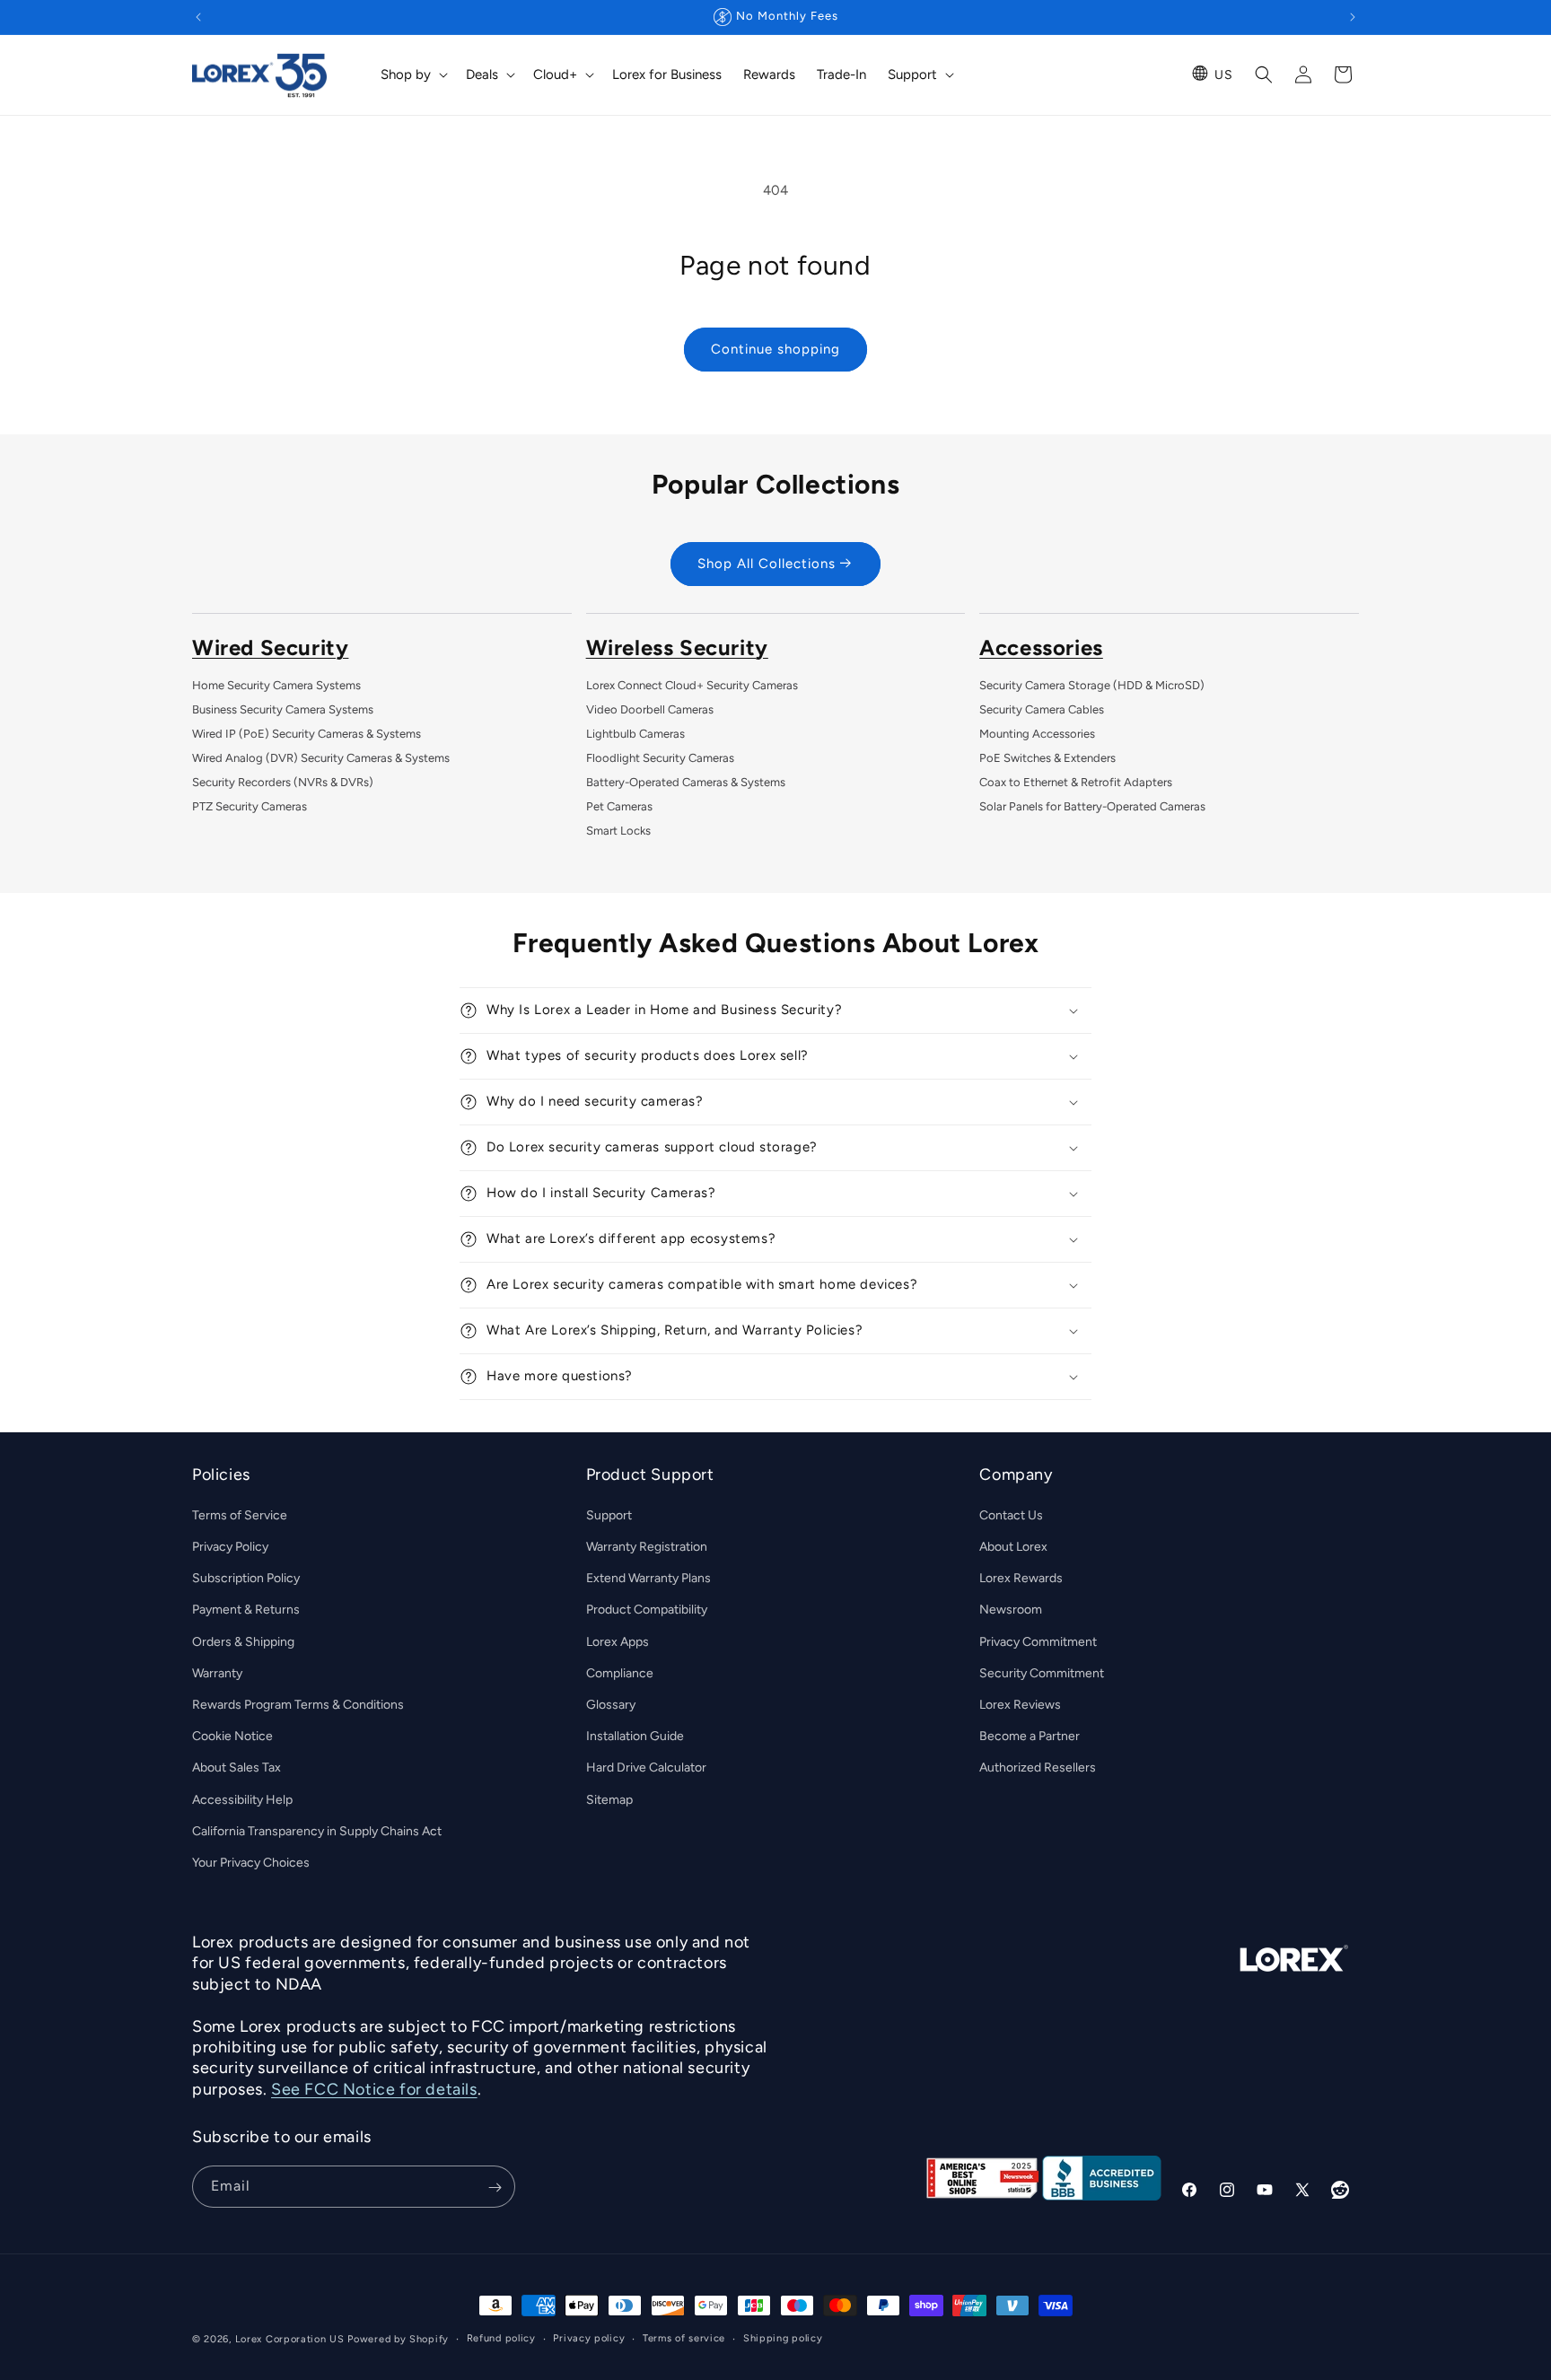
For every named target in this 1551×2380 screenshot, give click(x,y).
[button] (412, 75)
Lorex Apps (618, 1642)
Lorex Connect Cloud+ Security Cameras (692, 685)
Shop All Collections (767, 564)
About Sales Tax (237, 1767)
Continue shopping (775, 349)
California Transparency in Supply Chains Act (317, 1831)
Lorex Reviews (1020, 1705)
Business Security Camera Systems (283, 709)
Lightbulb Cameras (635, 734)
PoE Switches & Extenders (1047, 758)
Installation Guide (635, 1736)
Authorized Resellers (1038, 1767)
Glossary (611, 1705)
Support (609, 1515)
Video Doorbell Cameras (650, 709)
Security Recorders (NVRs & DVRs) (283, 782)
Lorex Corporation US (290, 2339)
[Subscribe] (495, 2187)
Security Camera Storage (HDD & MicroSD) (1092, 685)
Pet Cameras (619, 806)
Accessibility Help (242, 1800)
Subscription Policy (246, 1578)
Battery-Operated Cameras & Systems (686, 782)
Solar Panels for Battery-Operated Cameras (1092, 806)
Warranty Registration (647, 1547)
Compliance (620, 1673)
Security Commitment (1042, 1673)
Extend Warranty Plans (648, 1578)
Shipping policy (783, 2338)
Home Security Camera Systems (276, 685)
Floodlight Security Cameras (660, 758)
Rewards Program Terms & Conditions (298, 1705)
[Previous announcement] (198, 17)
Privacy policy (589, 2338)
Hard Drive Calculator (646, 1767)
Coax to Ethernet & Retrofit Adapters (1076, 782)
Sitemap (609, 1800)
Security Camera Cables (1042, 709)
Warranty (217, 1673)
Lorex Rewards (1021, 1578)
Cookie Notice (232, 1736)
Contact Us (1011, 1515)
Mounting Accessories (1037, 734)
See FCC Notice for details (374, 2089)
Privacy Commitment (1038, 1642)
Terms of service (684, 2338)
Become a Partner (1030, 1736)
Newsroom (1011, 1610)
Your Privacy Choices (251, 1863)
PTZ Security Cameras (250, 806)
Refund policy (501, 2338)
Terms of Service (240, 1515)
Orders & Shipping (243, 1642)
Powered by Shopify (398, 2339)
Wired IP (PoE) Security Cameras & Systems (307, 734)
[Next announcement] (1353, 17)
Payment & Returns (246, 1610)
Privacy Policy (230, 1547)
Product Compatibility (647, 1610)
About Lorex (1013, 1547)
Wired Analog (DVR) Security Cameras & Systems (321, 758)
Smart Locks (618, 831)
